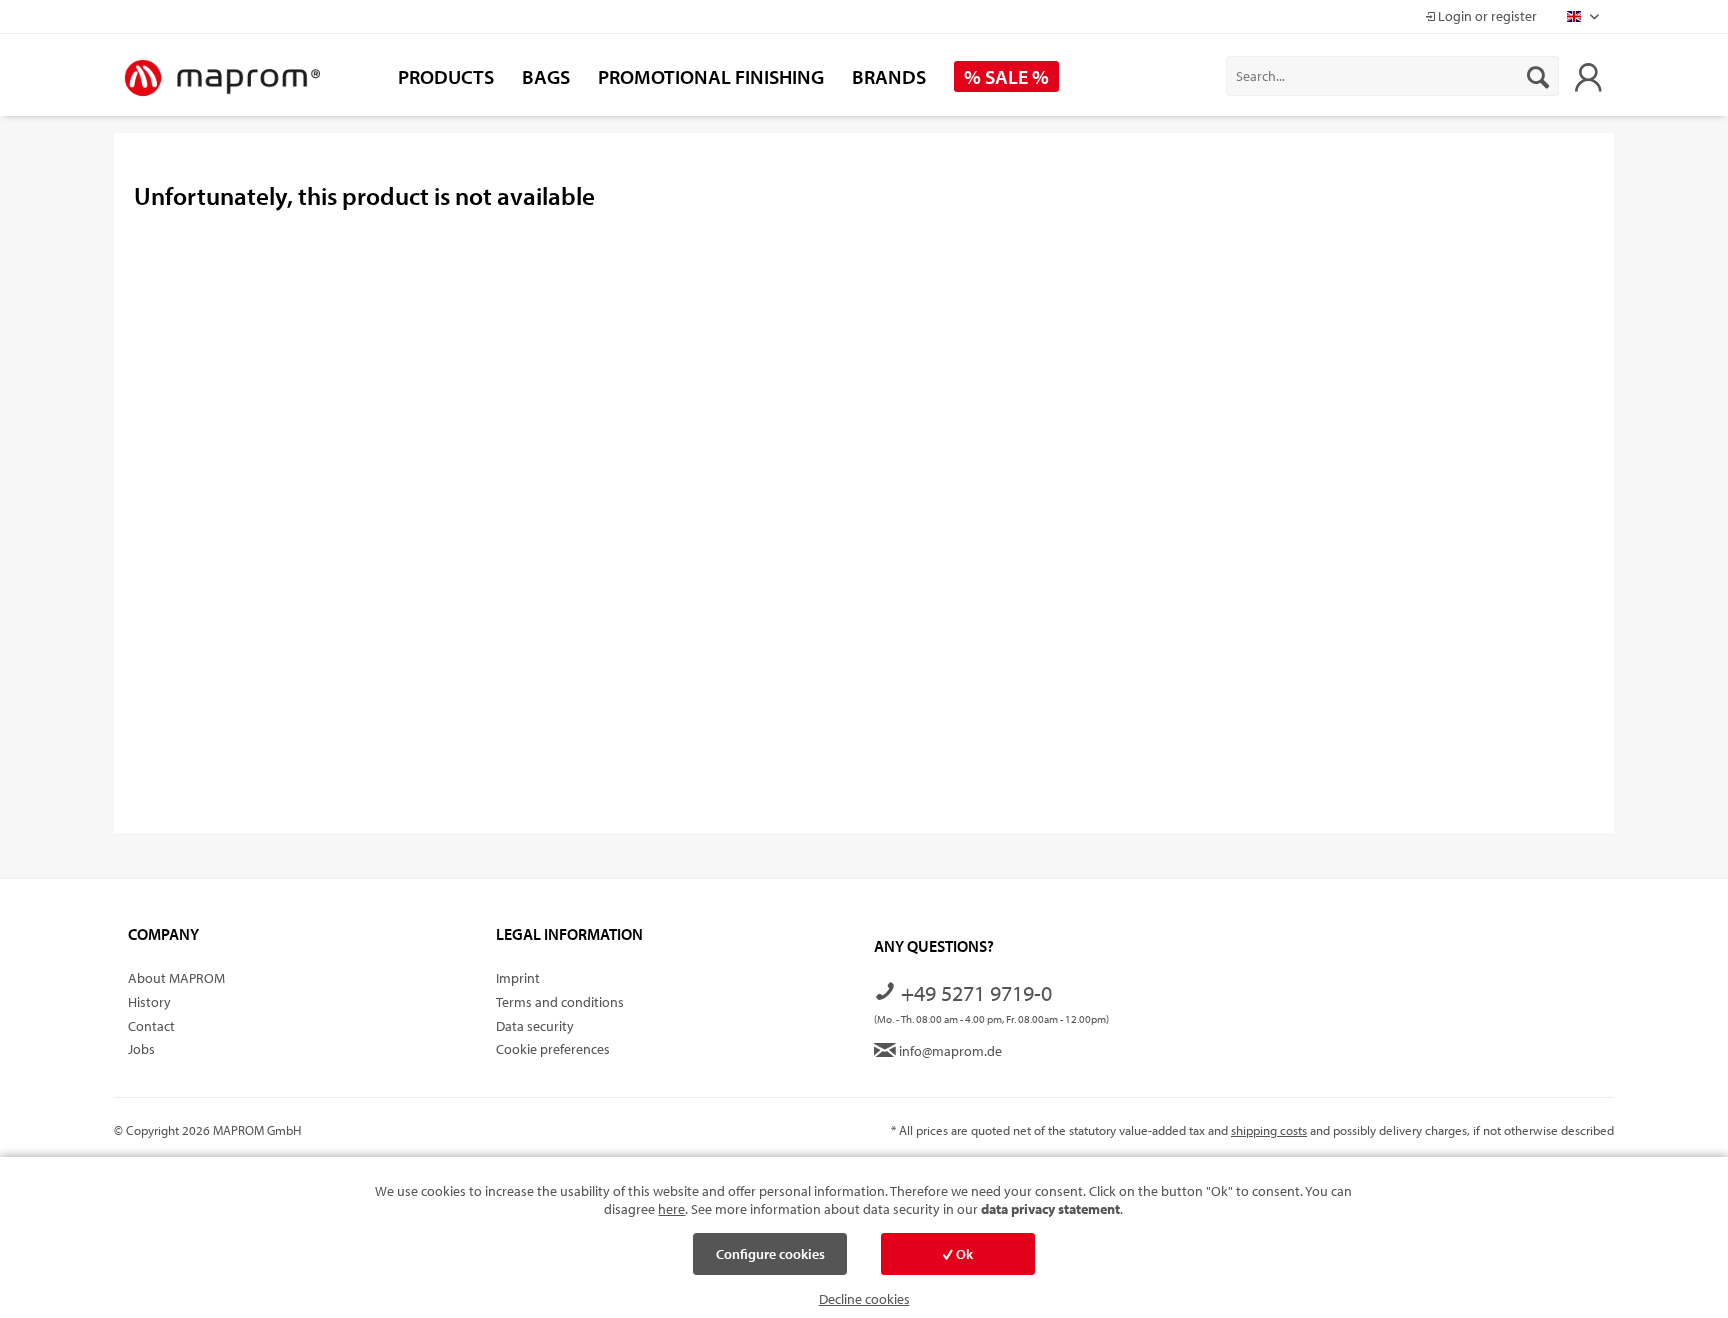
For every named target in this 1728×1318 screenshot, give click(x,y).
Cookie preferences (553, 1049)
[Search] (1538, 76)
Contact (151, 1026)
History (149, 1002)
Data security (535, 1026)
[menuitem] (1392, 76)
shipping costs (1269, 1130)
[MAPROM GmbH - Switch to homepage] (222, 79)
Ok (963, 1254)
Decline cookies (864, 1299)
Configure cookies (770, 1254)
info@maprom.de (949, 1051)
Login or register (1486, 16)
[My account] (1588, 76)
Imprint (518, 978)
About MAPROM (176, 978)
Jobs (141, 1049)
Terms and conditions (560, 1002)
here (671, 1209)
